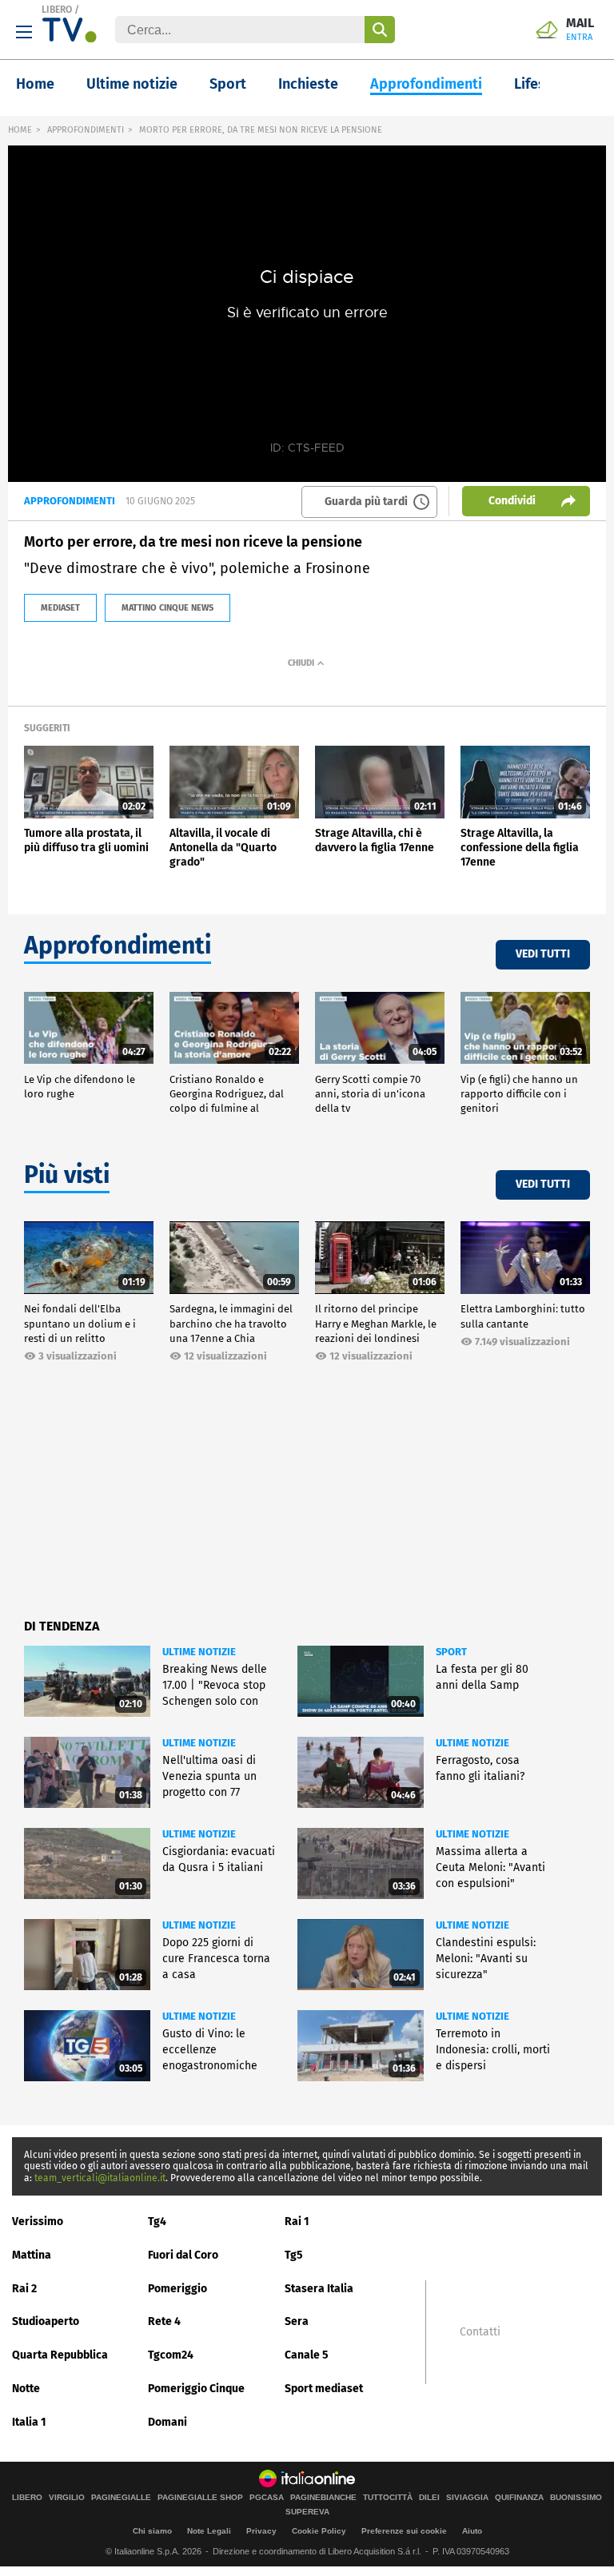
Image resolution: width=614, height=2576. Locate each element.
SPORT (451, 1652)
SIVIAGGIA (467, 2498)
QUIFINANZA (519, 2498)
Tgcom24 (171, 2355)
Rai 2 (24, 2289)
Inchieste (308, 84)
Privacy (261, 2531)
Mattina (32, 2255)
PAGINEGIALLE (121, 2498)
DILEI (429, 2498)
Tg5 (294, 2255)
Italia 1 (29, 2422)
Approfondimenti (426, 84)
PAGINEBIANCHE (323, 2498)
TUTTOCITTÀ (388, 2498)
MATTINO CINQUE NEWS (167, 608)
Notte (26, 2389)
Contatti (480, 2332)
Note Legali (209, 2531)
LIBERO (57, 10)
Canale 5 (307, 2355)
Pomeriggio (177, 2289)
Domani (167, 2422)
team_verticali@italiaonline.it (100, 2178)
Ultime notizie (132, 84)
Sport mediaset (324, 2389)
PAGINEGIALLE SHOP (200, 2498)
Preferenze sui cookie (404, 2531)
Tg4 (157, 2222)
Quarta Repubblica (60, 2355)
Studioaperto (46, 2321)
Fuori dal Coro (183, 2255)
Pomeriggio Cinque (196, 2389)
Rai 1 (297, 2222)
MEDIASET (60, 608)
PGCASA (267, 2498)
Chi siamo (152, 2531)
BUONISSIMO (576, 2498)
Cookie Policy (319, 2531)
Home (35, 84)
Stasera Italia (319, 2289)
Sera (297, 2321)
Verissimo (38, 2222)
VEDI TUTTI (543, 954)
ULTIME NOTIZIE (199, 1652)
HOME (20, 130)
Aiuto (472, 2531)
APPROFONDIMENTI (86, 130)
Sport (228, 84)
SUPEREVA (307, 2512)
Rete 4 (164, 2321)
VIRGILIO (67, 2498)
